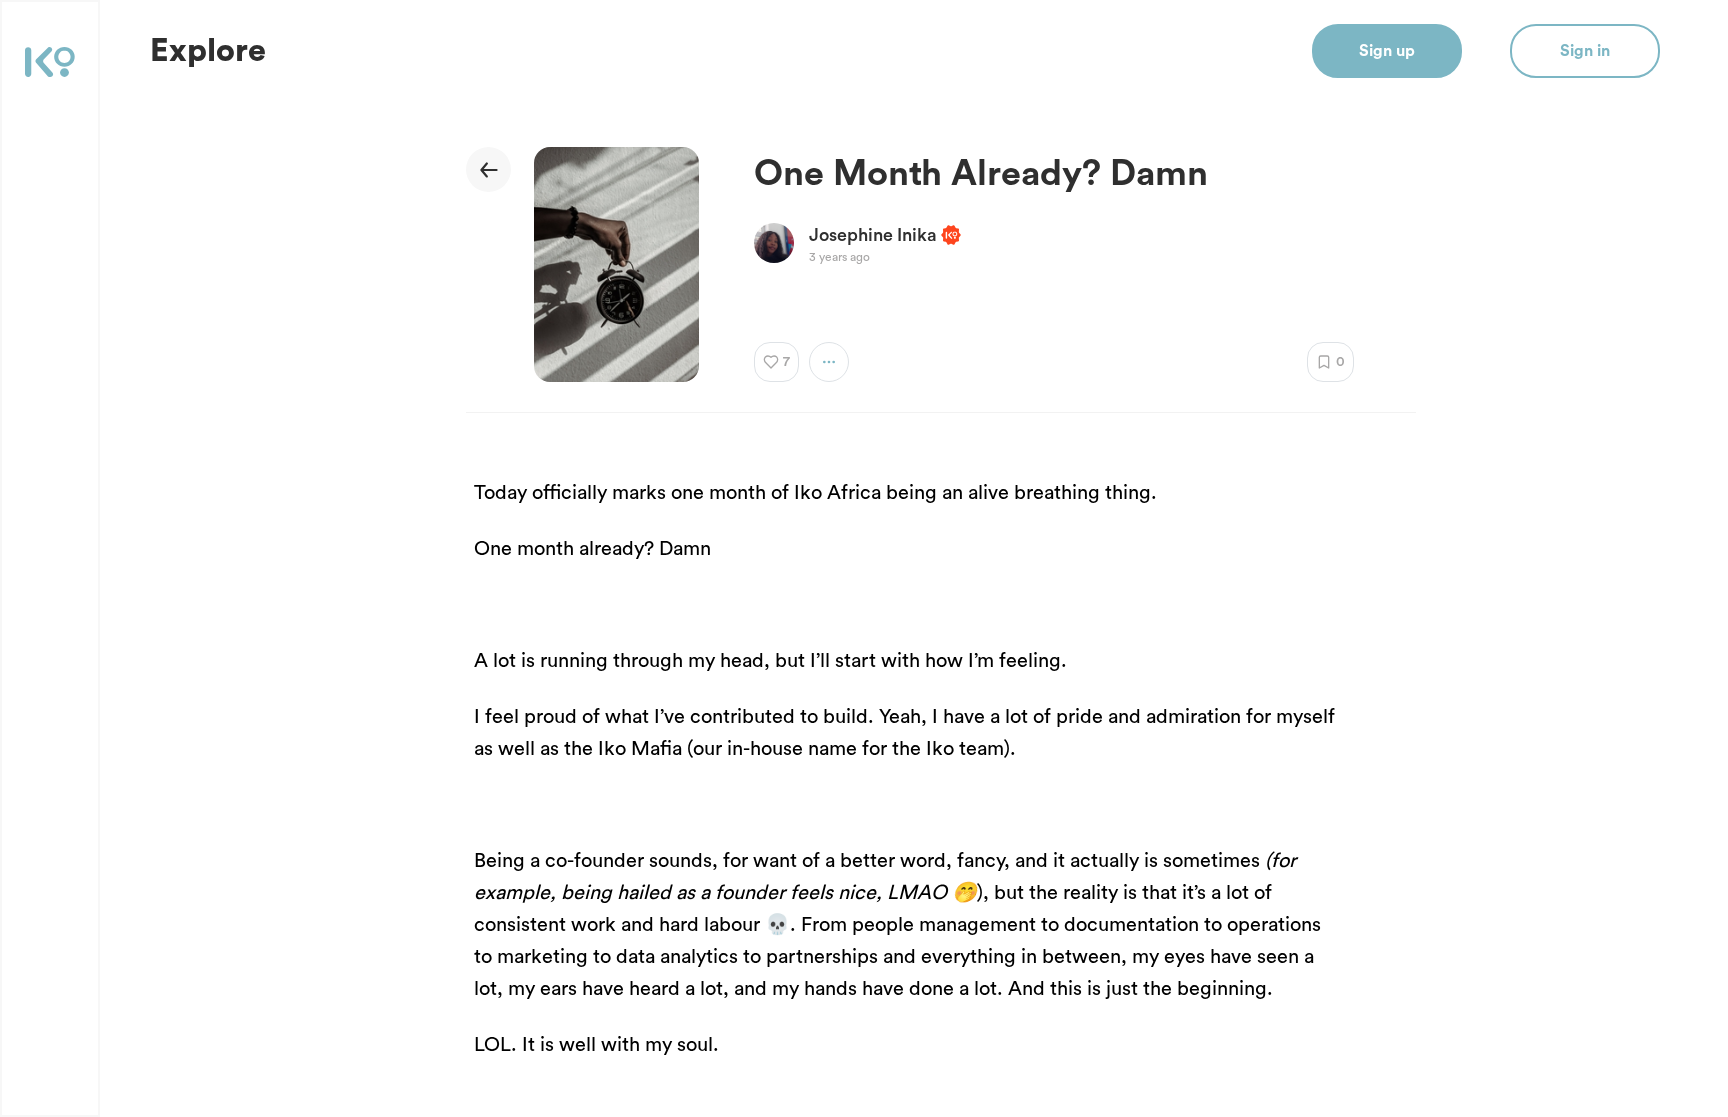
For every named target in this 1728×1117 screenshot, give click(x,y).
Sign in (1585, 51)
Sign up (1387, 51)
